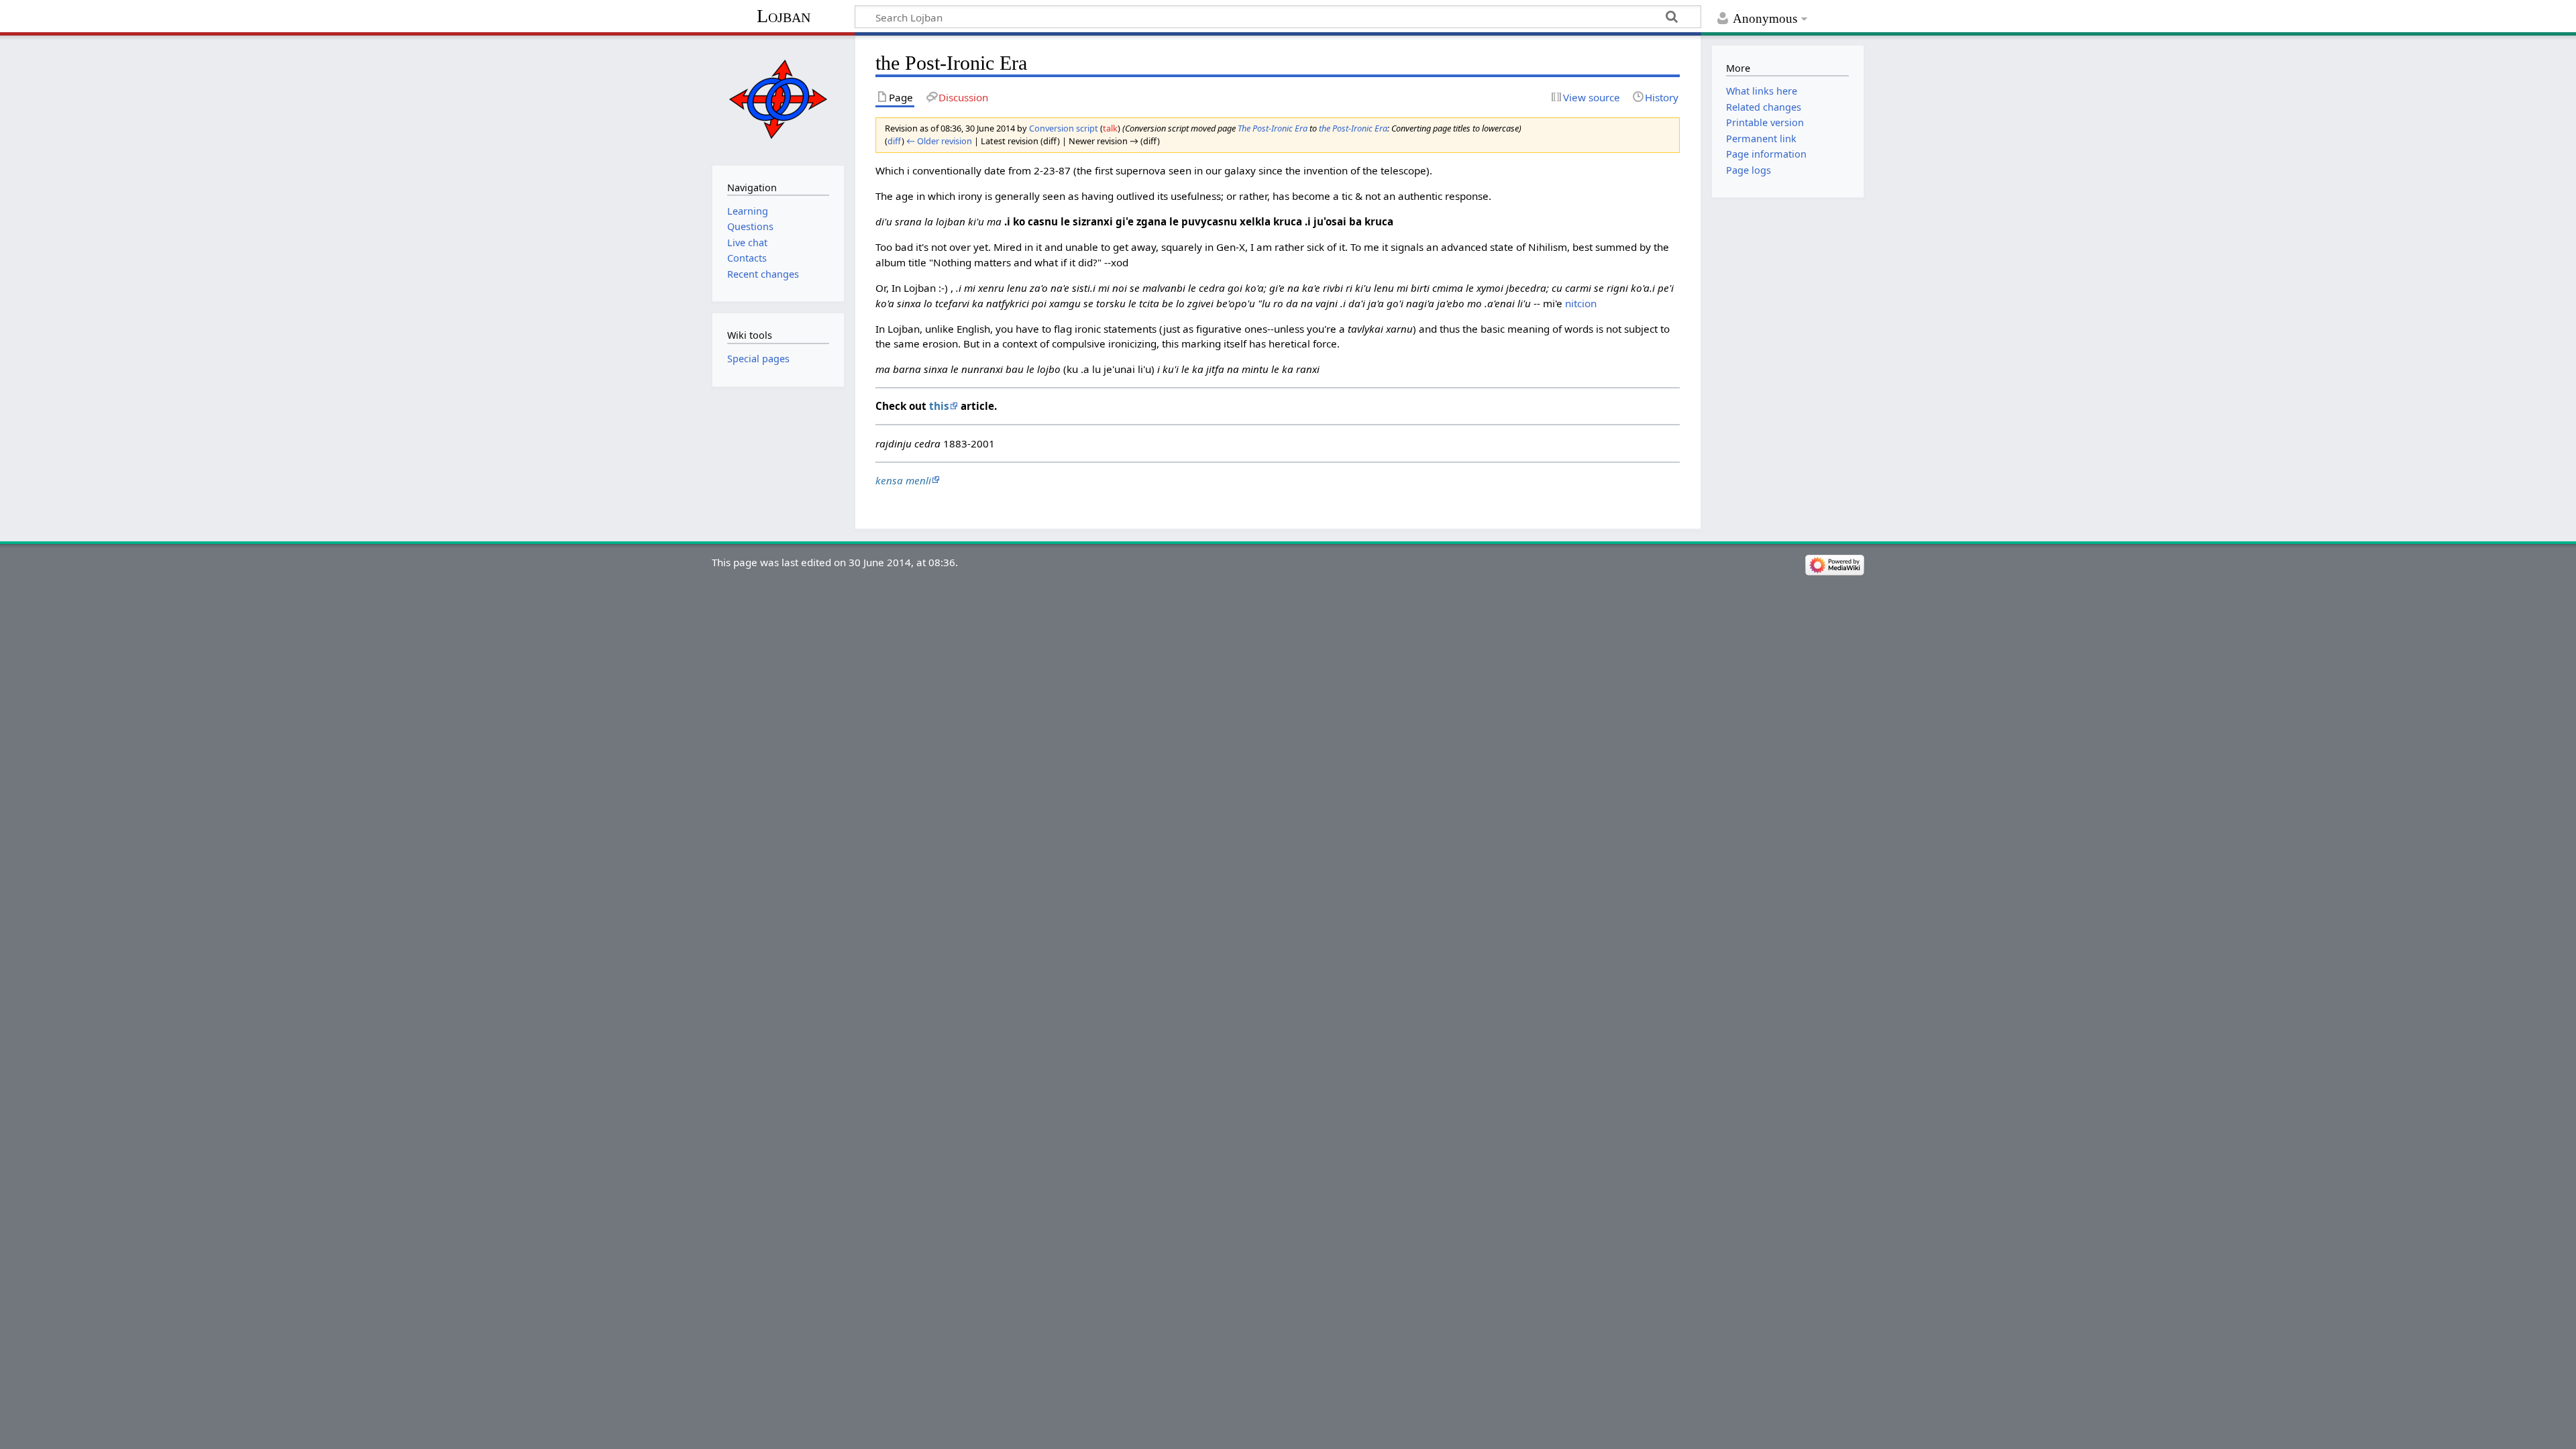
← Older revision (939, 141)
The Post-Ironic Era (1273, 128)
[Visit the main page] (778, 99)
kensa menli (903, 480)
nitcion (1581, 303)
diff (895, 141)
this (939, 406)
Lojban (784, 16)
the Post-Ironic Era (1353, 128)
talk (1110, 128)
